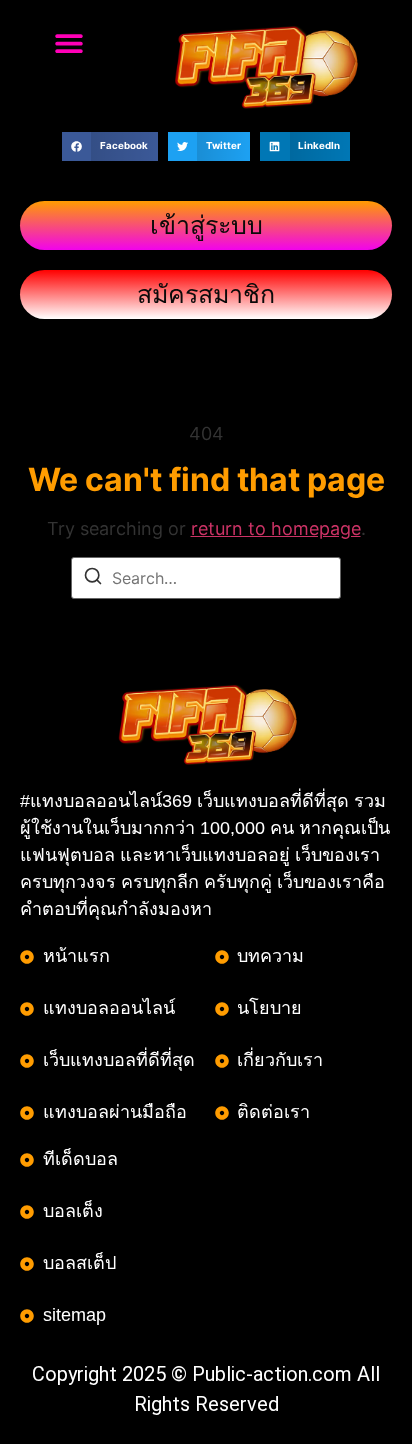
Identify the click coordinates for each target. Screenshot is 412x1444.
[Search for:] (206, 578)
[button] (68, 42)
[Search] (93, 579)
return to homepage (276, 528)
